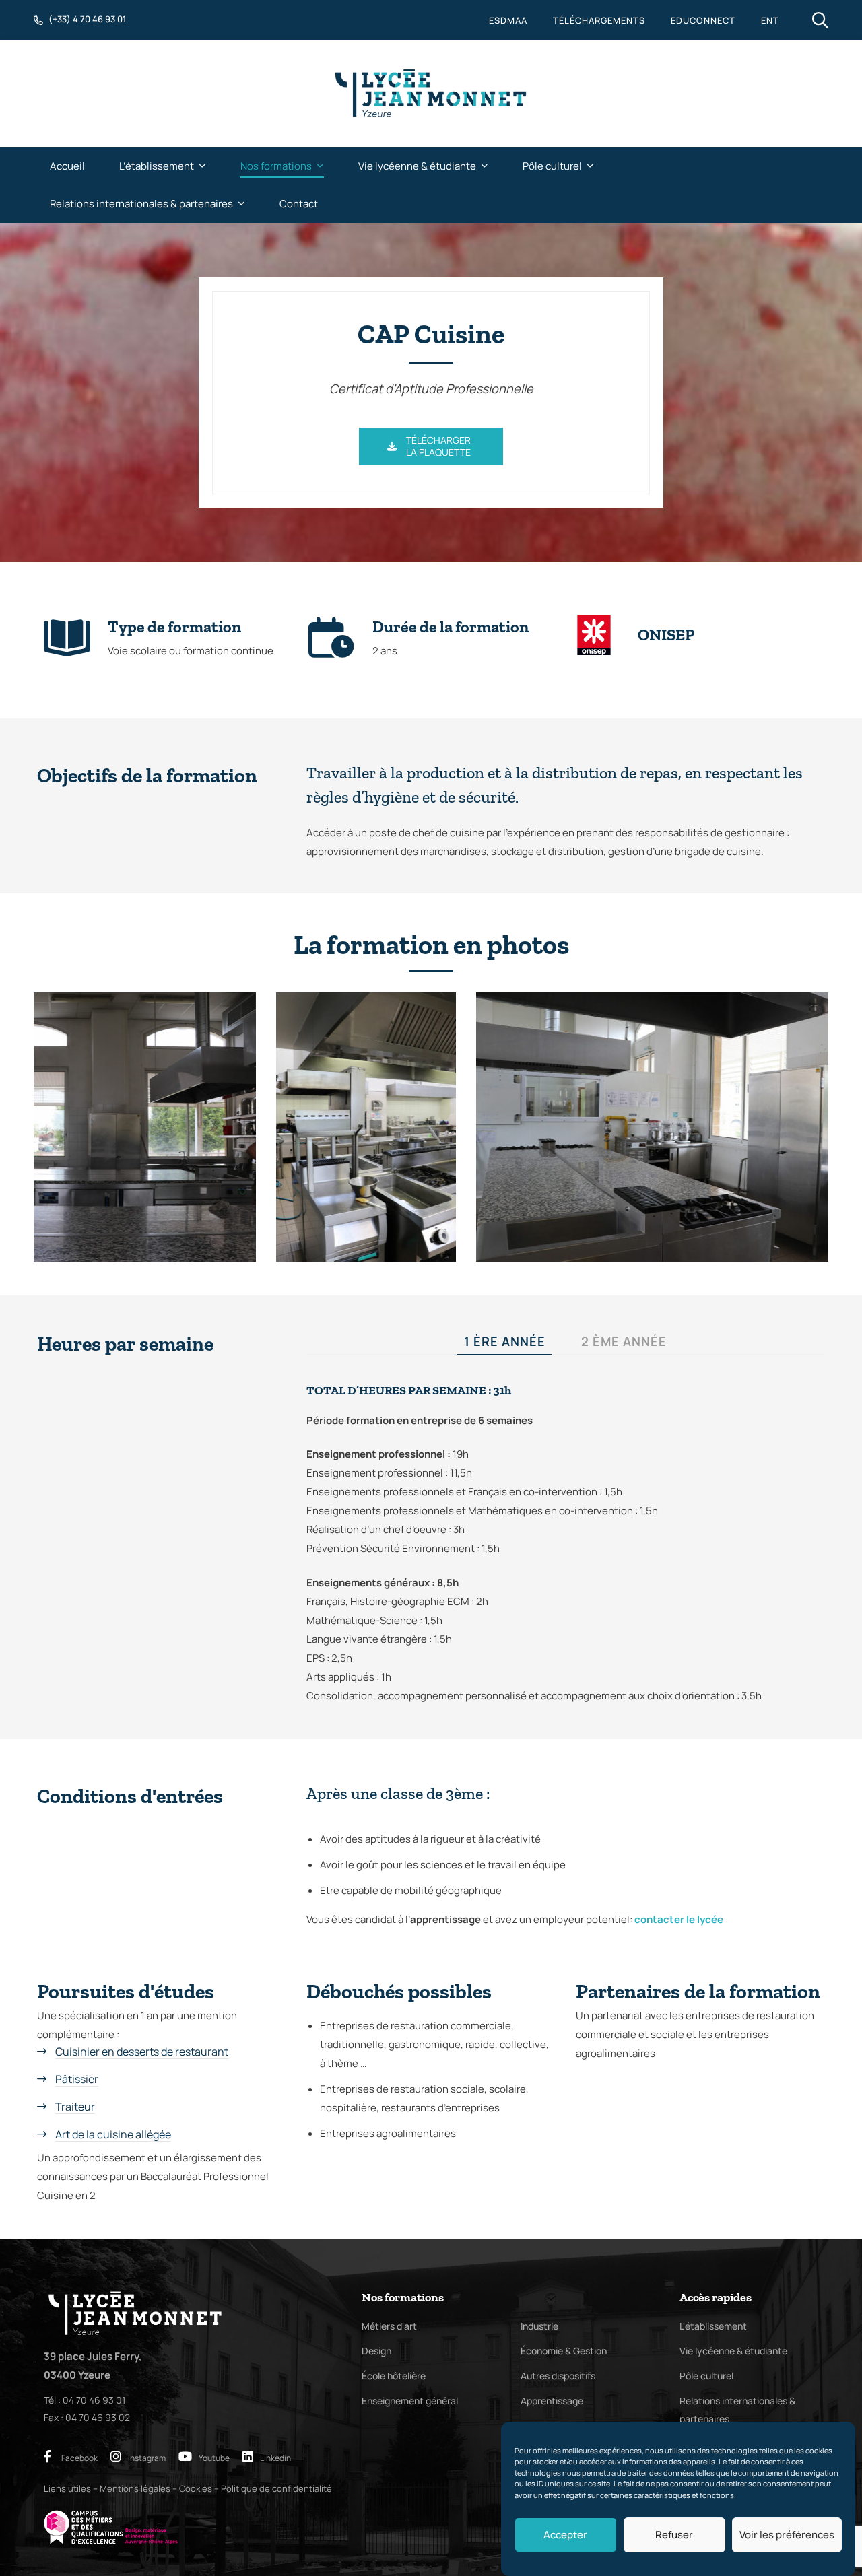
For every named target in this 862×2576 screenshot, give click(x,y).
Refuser (674, 2535)
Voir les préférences (787, 2535)
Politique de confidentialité (276, 2488)
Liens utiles (67, 2488)
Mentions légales (135, 2488)
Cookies (196, 2488)
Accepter (565, 2535)
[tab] (505, 1342)
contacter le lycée (679, 1919)
